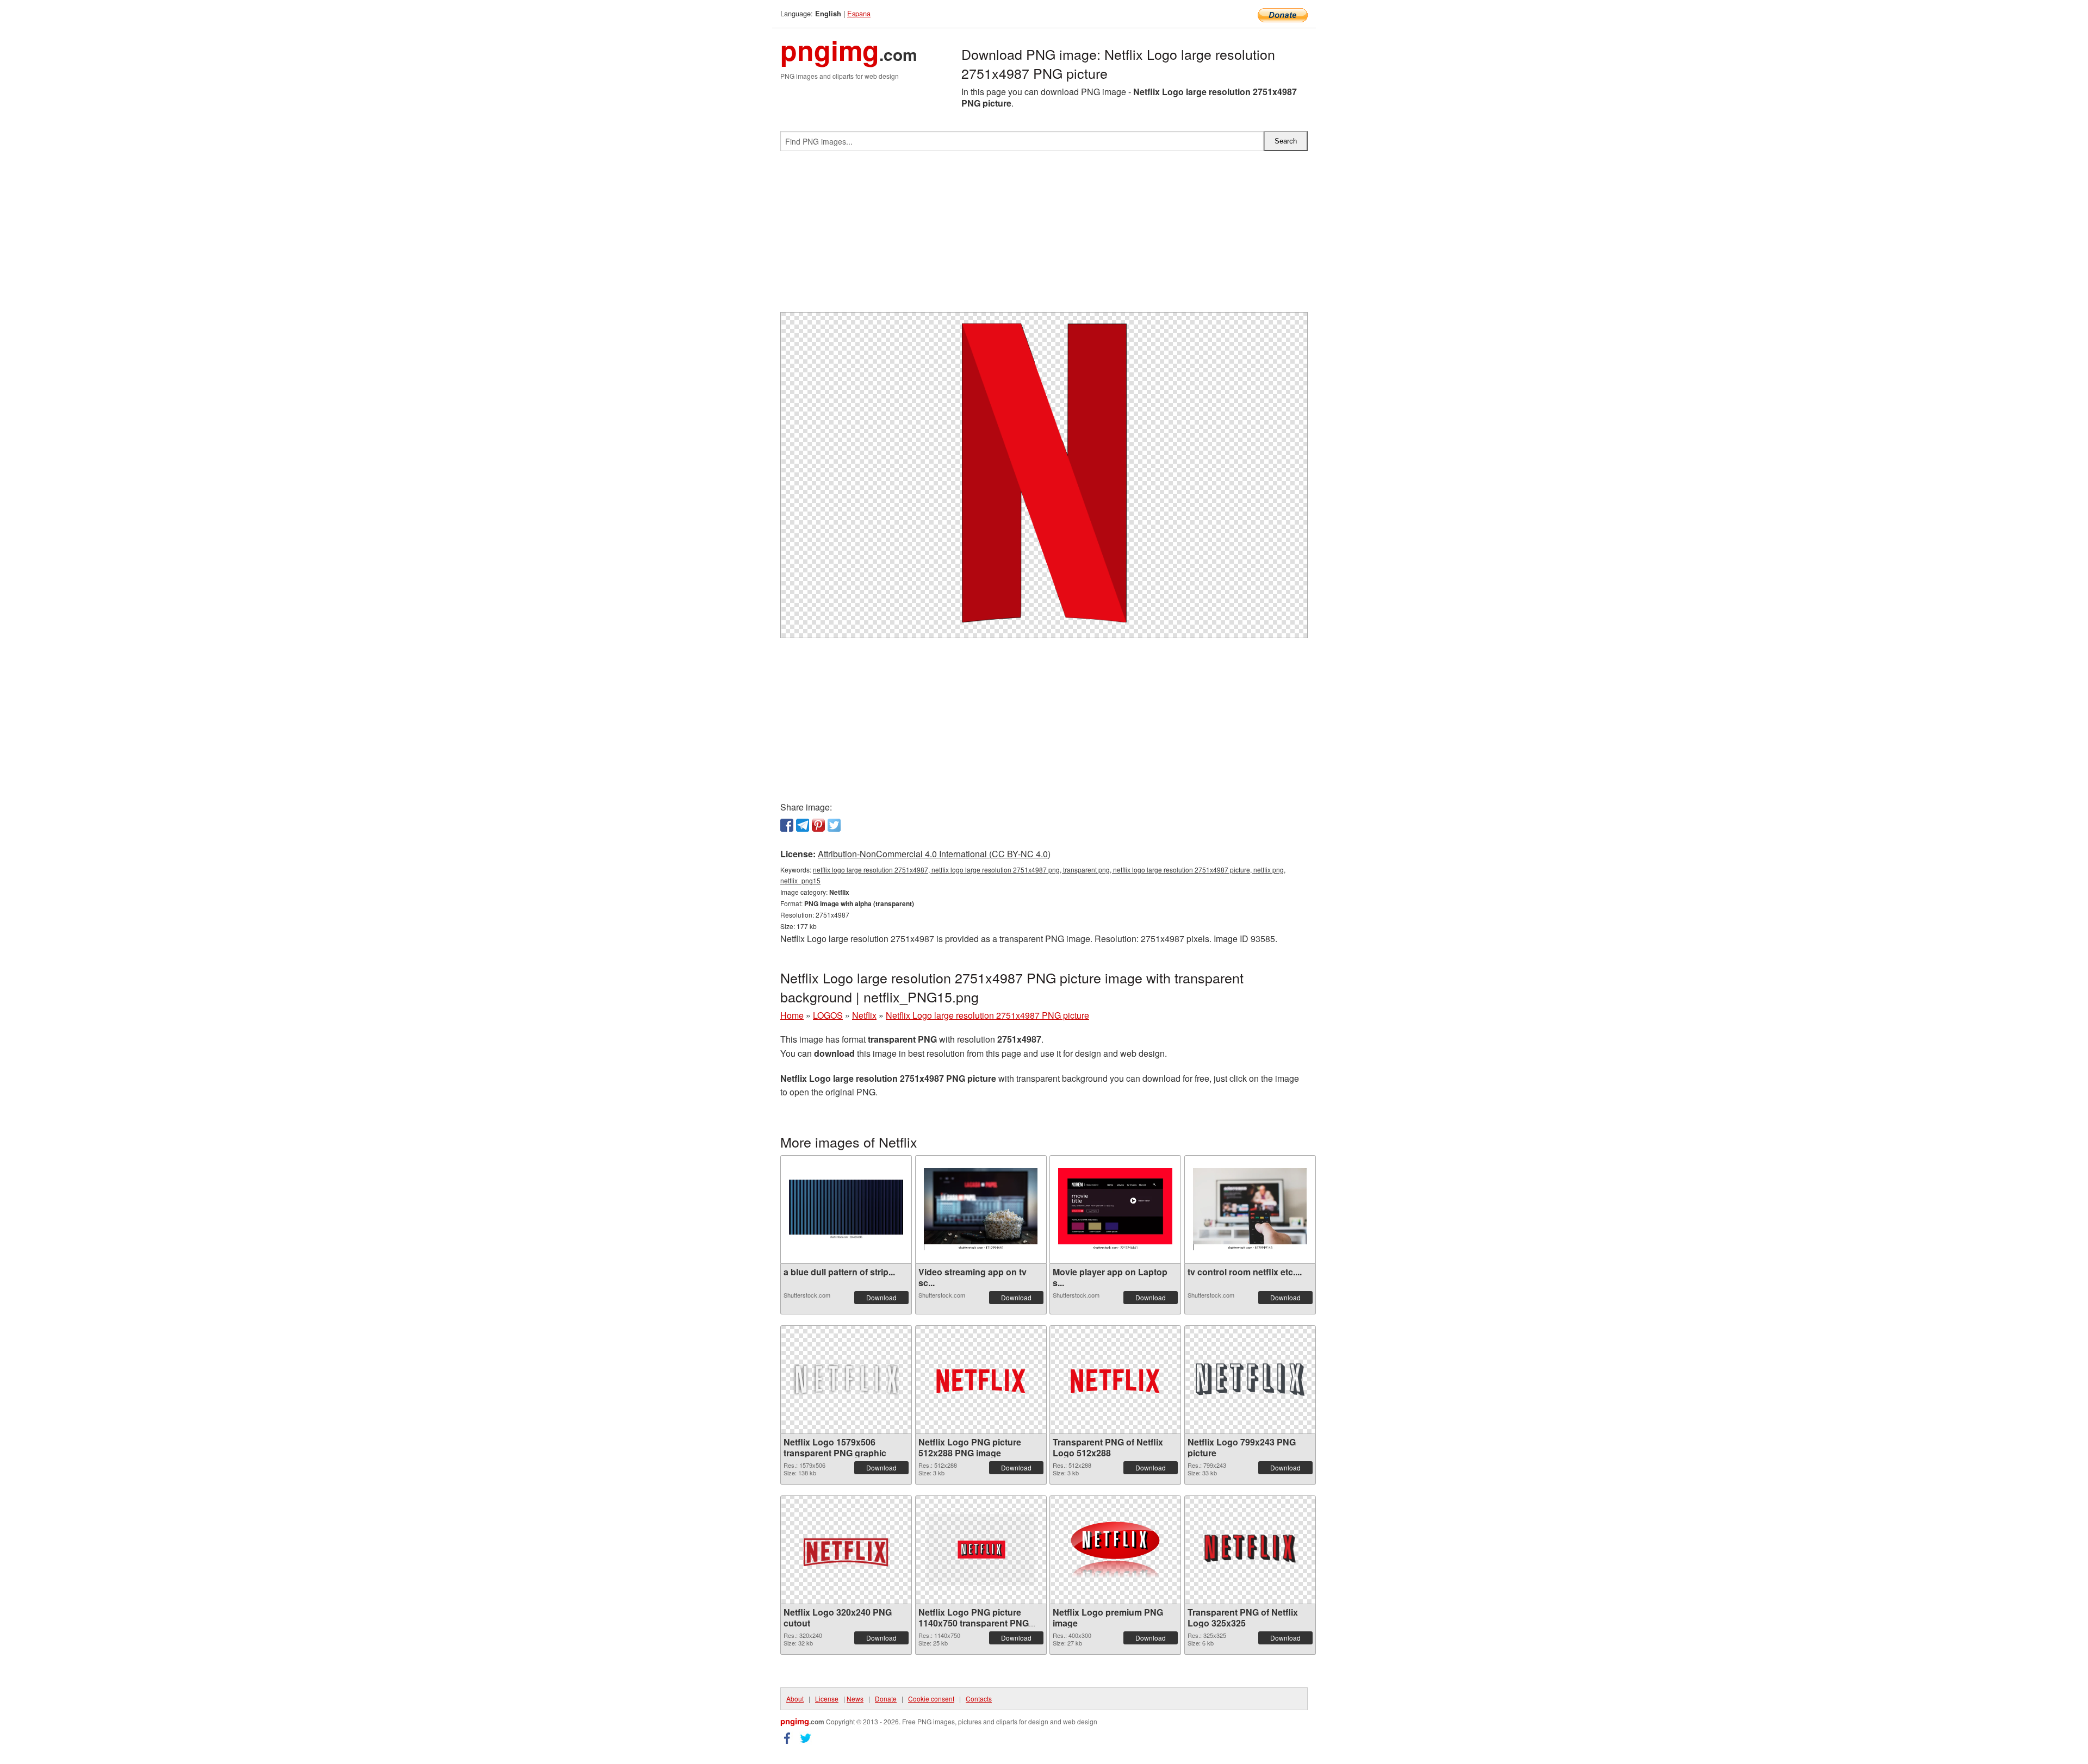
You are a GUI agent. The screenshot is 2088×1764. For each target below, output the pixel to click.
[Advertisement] (1044, 236)
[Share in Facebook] (787, 825)
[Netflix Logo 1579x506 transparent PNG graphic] (846, 1380)
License (827, 1698)
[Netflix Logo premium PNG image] (1115, 1550)
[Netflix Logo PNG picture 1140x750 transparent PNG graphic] (981, 1550)
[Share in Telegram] (803, 825)
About (795, 1698)
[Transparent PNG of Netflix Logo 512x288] (1115, 1380)
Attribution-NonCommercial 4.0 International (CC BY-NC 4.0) (934, 854)
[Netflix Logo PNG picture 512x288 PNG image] (981, 1380)
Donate (886, 1698)
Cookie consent (931, 1698)
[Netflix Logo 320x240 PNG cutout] (846, 1550)
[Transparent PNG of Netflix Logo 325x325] (1250, 1550)
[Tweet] (834, 825)
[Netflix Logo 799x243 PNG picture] (1250, 1380)
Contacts (979, 1698)
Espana (859, 13)
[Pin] (818, 825)
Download (881, 1297)
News (855, 1698)
